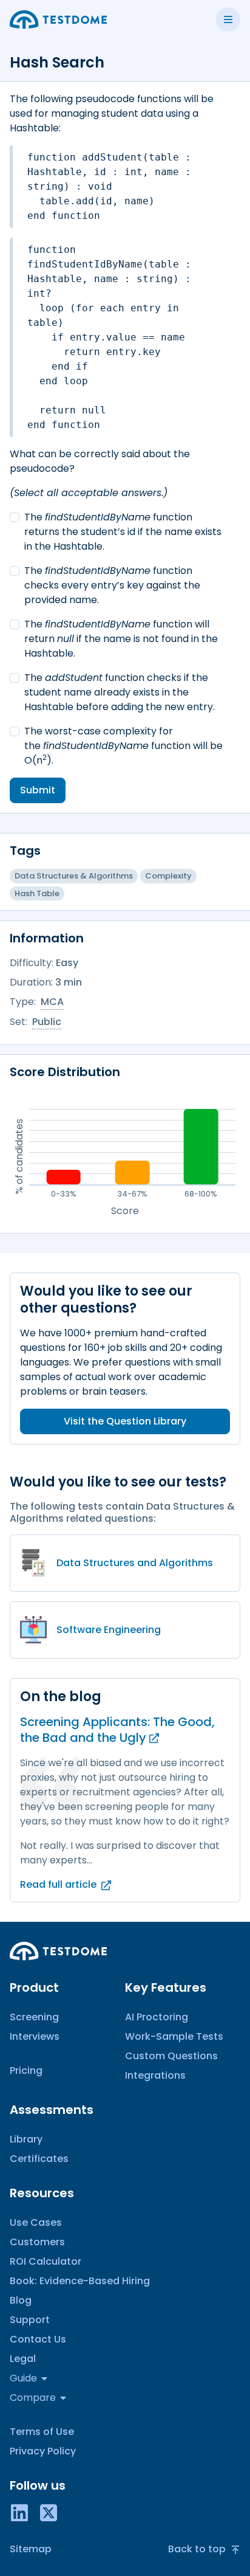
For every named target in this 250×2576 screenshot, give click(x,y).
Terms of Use (42, 2432)
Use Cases (36, 2222)
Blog (21, 2300)
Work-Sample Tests (174, 2036)
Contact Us (38, 2339)
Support (30, 2320)
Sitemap (31, 2549)
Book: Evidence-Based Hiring (80, 2281)
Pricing (26, 2070)
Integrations (155, 2075)
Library (26, 2139)
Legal (23, 2359)
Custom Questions (171, 2056)
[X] (49, 2512)
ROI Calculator (46, 2261)
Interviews (35, 2036)
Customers (37, 2242)
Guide (23, 2378)
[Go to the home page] (58, 19)
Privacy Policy (43, 2451)
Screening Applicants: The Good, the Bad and (117, 1730)
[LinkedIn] (19, 2512)
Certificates (39, 2159)
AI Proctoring (157, 2017)
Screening (34, 2017)
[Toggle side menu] (228, 19)
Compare (33, 2398)
